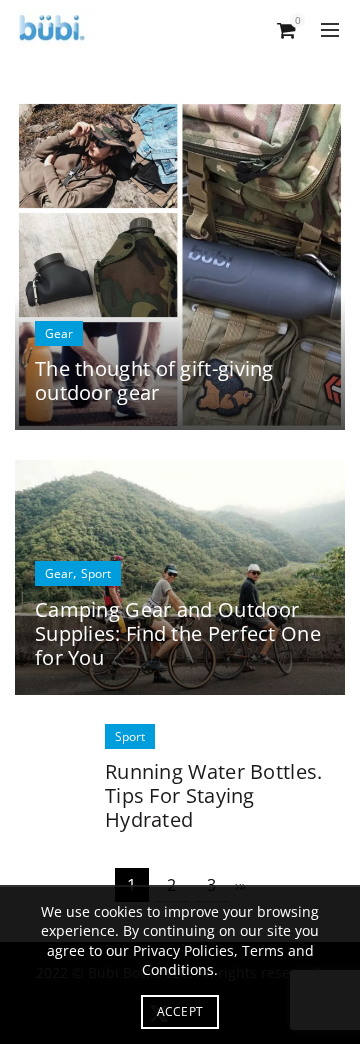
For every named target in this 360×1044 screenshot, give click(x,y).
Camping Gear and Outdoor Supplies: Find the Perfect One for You (178, 633)
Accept (180, 1011)
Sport (96, 573)
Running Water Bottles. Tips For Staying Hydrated (214, 795)
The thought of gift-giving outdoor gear (154, 380)
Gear (59, 333)
